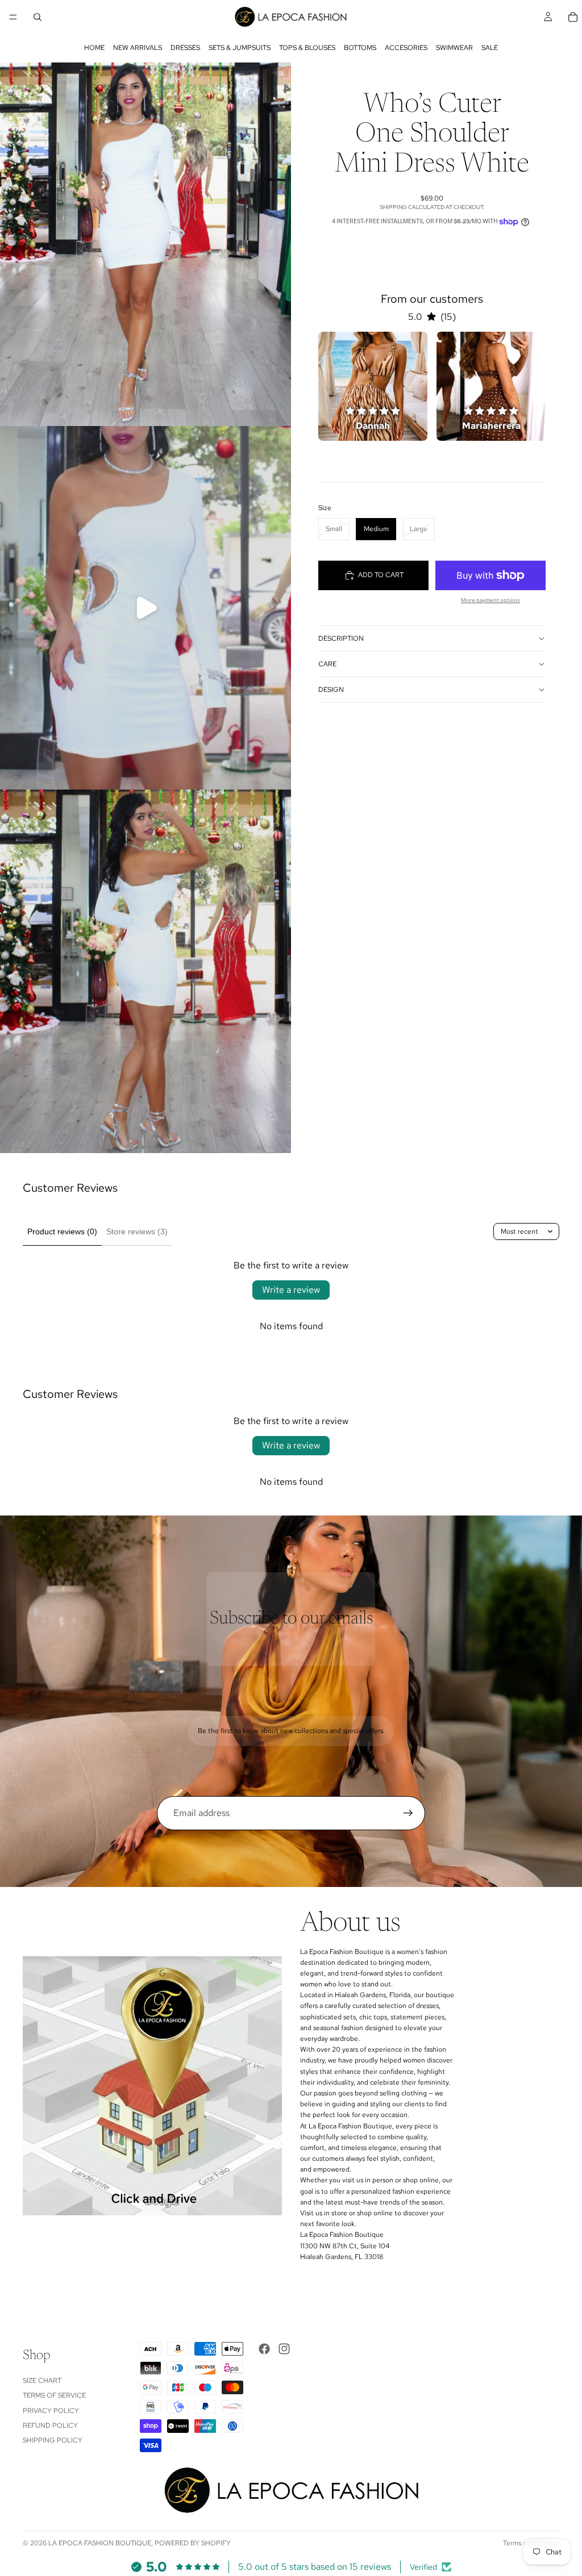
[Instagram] (284, 2349)
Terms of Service (54, 2395)
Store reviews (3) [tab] (137, 1231)
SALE (490, 48)
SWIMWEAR (454, 48)
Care (327, 664)
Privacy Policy (51, 2411)
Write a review (291, 1290)
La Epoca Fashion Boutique (100, 2543)
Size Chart (42, 2381)
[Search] (38, 17)
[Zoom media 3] (145, 971)
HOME (94, 48)
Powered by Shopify (193, 2543)
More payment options (490, 600)
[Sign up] (408, 1813)
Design (331, 690)
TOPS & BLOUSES (307, 48)
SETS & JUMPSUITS (240, 48)
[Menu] (13, 17)
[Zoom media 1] (145, 244)
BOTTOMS (360, 48)
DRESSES (185, 48)
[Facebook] (264, 2349)
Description (341, 638)
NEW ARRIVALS (138, 48)
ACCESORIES (406, 48)
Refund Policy (50, 2425)
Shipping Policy (53, 2440)
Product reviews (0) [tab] (62, 1231)
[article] (373, 386)
